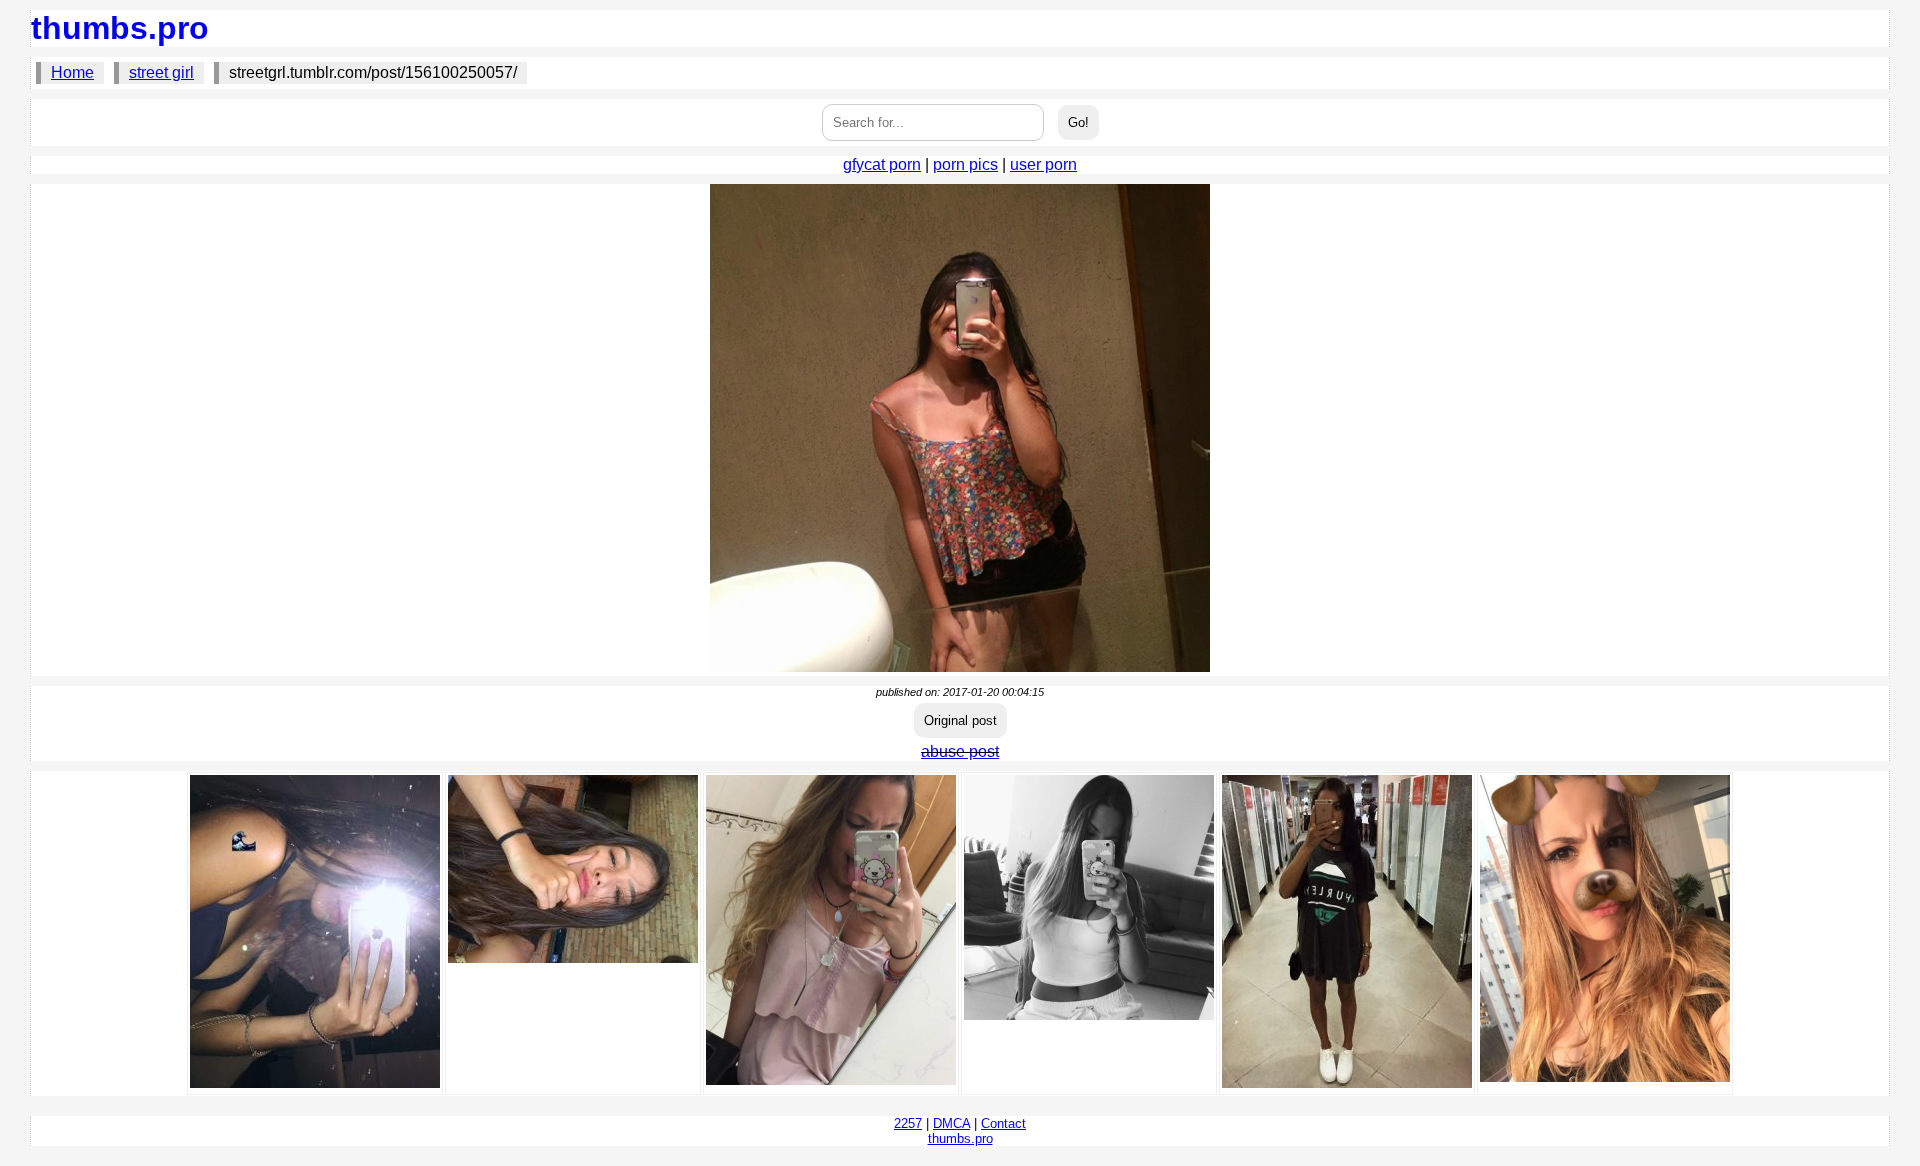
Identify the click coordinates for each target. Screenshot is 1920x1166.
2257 (908, 1123)
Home (72, 72)
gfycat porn (882, 164)
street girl (161, 72)
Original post (960, 720)
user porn (1043, 164)
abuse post (960, 751)
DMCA (951, 1123)
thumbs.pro (120, 28)
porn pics (965, 164)
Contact (1003, 1123)
